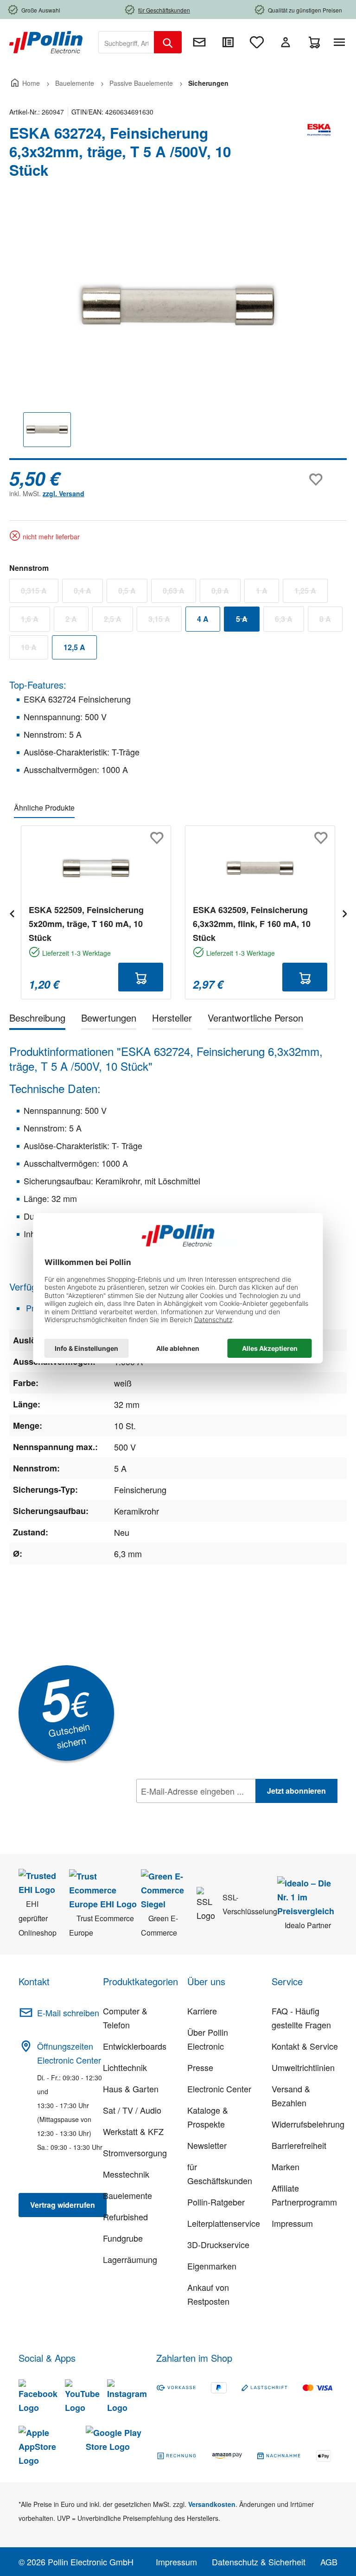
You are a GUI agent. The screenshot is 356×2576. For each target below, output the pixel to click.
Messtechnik (126, 2174)
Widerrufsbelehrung (308, 2124)
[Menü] (341, 42)
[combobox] (126, 42)
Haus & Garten (131, 2089)
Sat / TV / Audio (132, 2110)
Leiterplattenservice (224, 2223)
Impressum (292, 2223)
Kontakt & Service (305, 2046)
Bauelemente (127, 2195)
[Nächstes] (344, 912)
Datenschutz (196, 1811)
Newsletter (207, 2145)
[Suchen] (168, 42)
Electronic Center (219, 2089)
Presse (200, 2067)
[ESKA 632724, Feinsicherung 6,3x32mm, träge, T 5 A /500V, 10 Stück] (178, 305)
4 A (203, 619)
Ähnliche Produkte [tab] (44, 808)
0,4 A (88, 593)
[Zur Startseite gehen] (46, 41)
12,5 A (74, 647)
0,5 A (133, 593)
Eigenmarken (212, 2266)
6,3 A (289, 621)
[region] (178, 333)
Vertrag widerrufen (63, 2205)
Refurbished (125, 2217)
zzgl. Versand (64, 493)
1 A (267, 593)
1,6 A (35, 621)
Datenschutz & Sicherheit (259, 2562)
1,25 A (311, 593)
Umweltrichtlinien (303, 2067)
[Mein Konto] (286, 42)
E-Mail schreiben (68, 2013)
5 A (248, 621)
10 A (35, 649)
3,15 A (165, 621)
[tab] (37, 1020)
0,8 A (226, 593)
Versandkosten (212, 2504)
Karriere (202, 2011)
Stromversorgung (135, 2153)
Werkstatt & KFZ (133, 2131)
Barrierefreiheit (299, 2145)
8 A (331, 621)
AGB (329, 2562)
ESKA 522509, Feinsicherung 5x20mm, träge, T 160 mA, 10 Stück (86, 924)
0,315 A (40, 593)
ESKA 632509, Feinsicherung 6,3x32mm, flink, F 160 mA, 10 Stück (252, 924)
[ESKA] (319, 155)
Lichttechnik (125, 2067)
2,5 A (118, 621)
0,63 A (179, 593)
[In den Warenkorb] (141, 977)
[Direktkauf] (228, 42)
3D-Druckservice (218, 2244)
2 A (77, 621)
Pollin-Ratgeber (216, 2202)
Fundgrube (123, 2238)
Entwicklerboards (135, 2046)
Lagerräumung (130, 2259)
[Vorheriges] (12, 912)
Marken (286, 2167)
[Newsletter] (199, 42)
